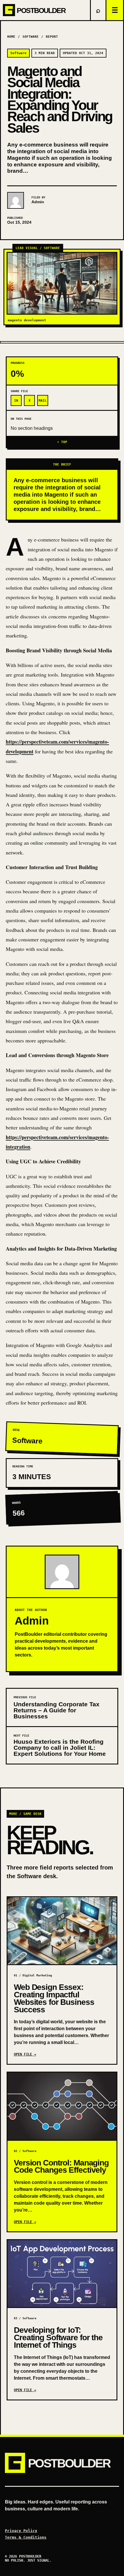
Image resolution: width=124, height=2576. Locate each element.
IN (16, 401)
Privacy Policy (21, 2531)
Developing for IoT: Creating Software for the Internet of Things (58, 2337)
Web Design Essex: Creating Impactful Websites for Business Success (54, 1998)
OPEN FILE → (25, 2054)
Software (31, 37)
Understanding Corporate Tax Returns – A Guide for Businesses (57, 1710)
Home (11, 37)
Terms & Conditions (26, 2537)
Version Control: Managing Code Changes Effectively (61, 2166)
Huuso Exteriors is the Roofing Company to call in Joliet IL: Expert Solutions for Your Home (60, 1748)
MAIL (43, 401)
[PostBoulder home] (45, 10)
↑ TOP (62, 442)
